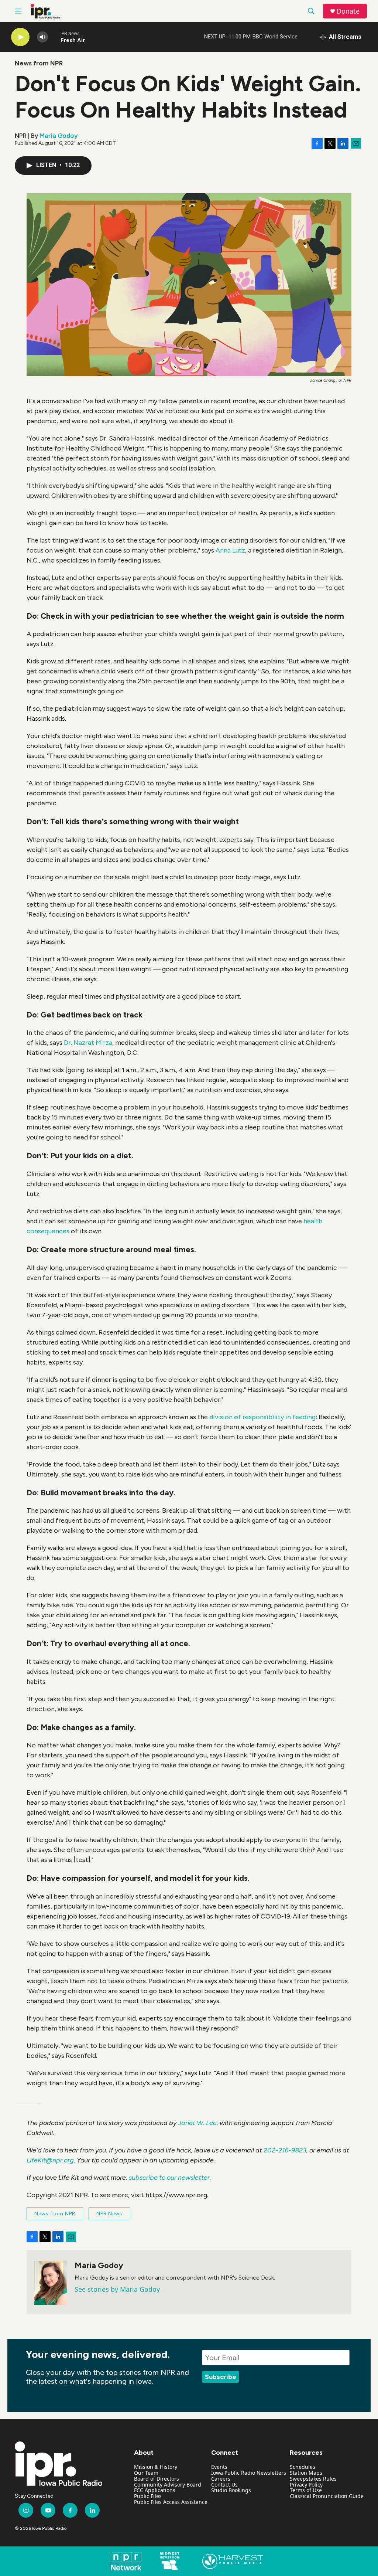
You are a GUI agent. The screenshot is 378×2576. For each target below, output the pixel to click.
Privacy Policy (306, 2485)
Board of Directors (157, 2479)
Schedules (303, 2467)
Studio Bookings (231, 2490)
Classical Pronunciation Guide (327, 2496)
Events (219, 2467)
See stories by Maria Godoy (117, 2289)
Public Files (148, 2496)
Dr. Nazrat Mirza (88, 1043)
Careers (221, 2479)
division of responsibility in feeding (262, 1417)
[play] (20, 37)
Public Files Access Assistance (171, 2502)
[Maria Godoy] (51, 2283)
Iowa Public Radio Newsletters (249, 2473)
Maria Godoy (59, 136)
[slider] (54, 37)
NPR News (109, 2214)
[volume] (42, 37)
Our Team (146, 2473)
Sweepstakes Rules (313, 2479)
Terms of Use (306, 2490)
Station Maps (306, 2473)
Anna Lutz (230, 550)
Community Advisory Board (168, 2485)
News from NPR (39, 63)
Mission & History (156, 2467)
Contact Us (224, 2485)
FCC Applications (155, 2490)
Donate (348, 11)
